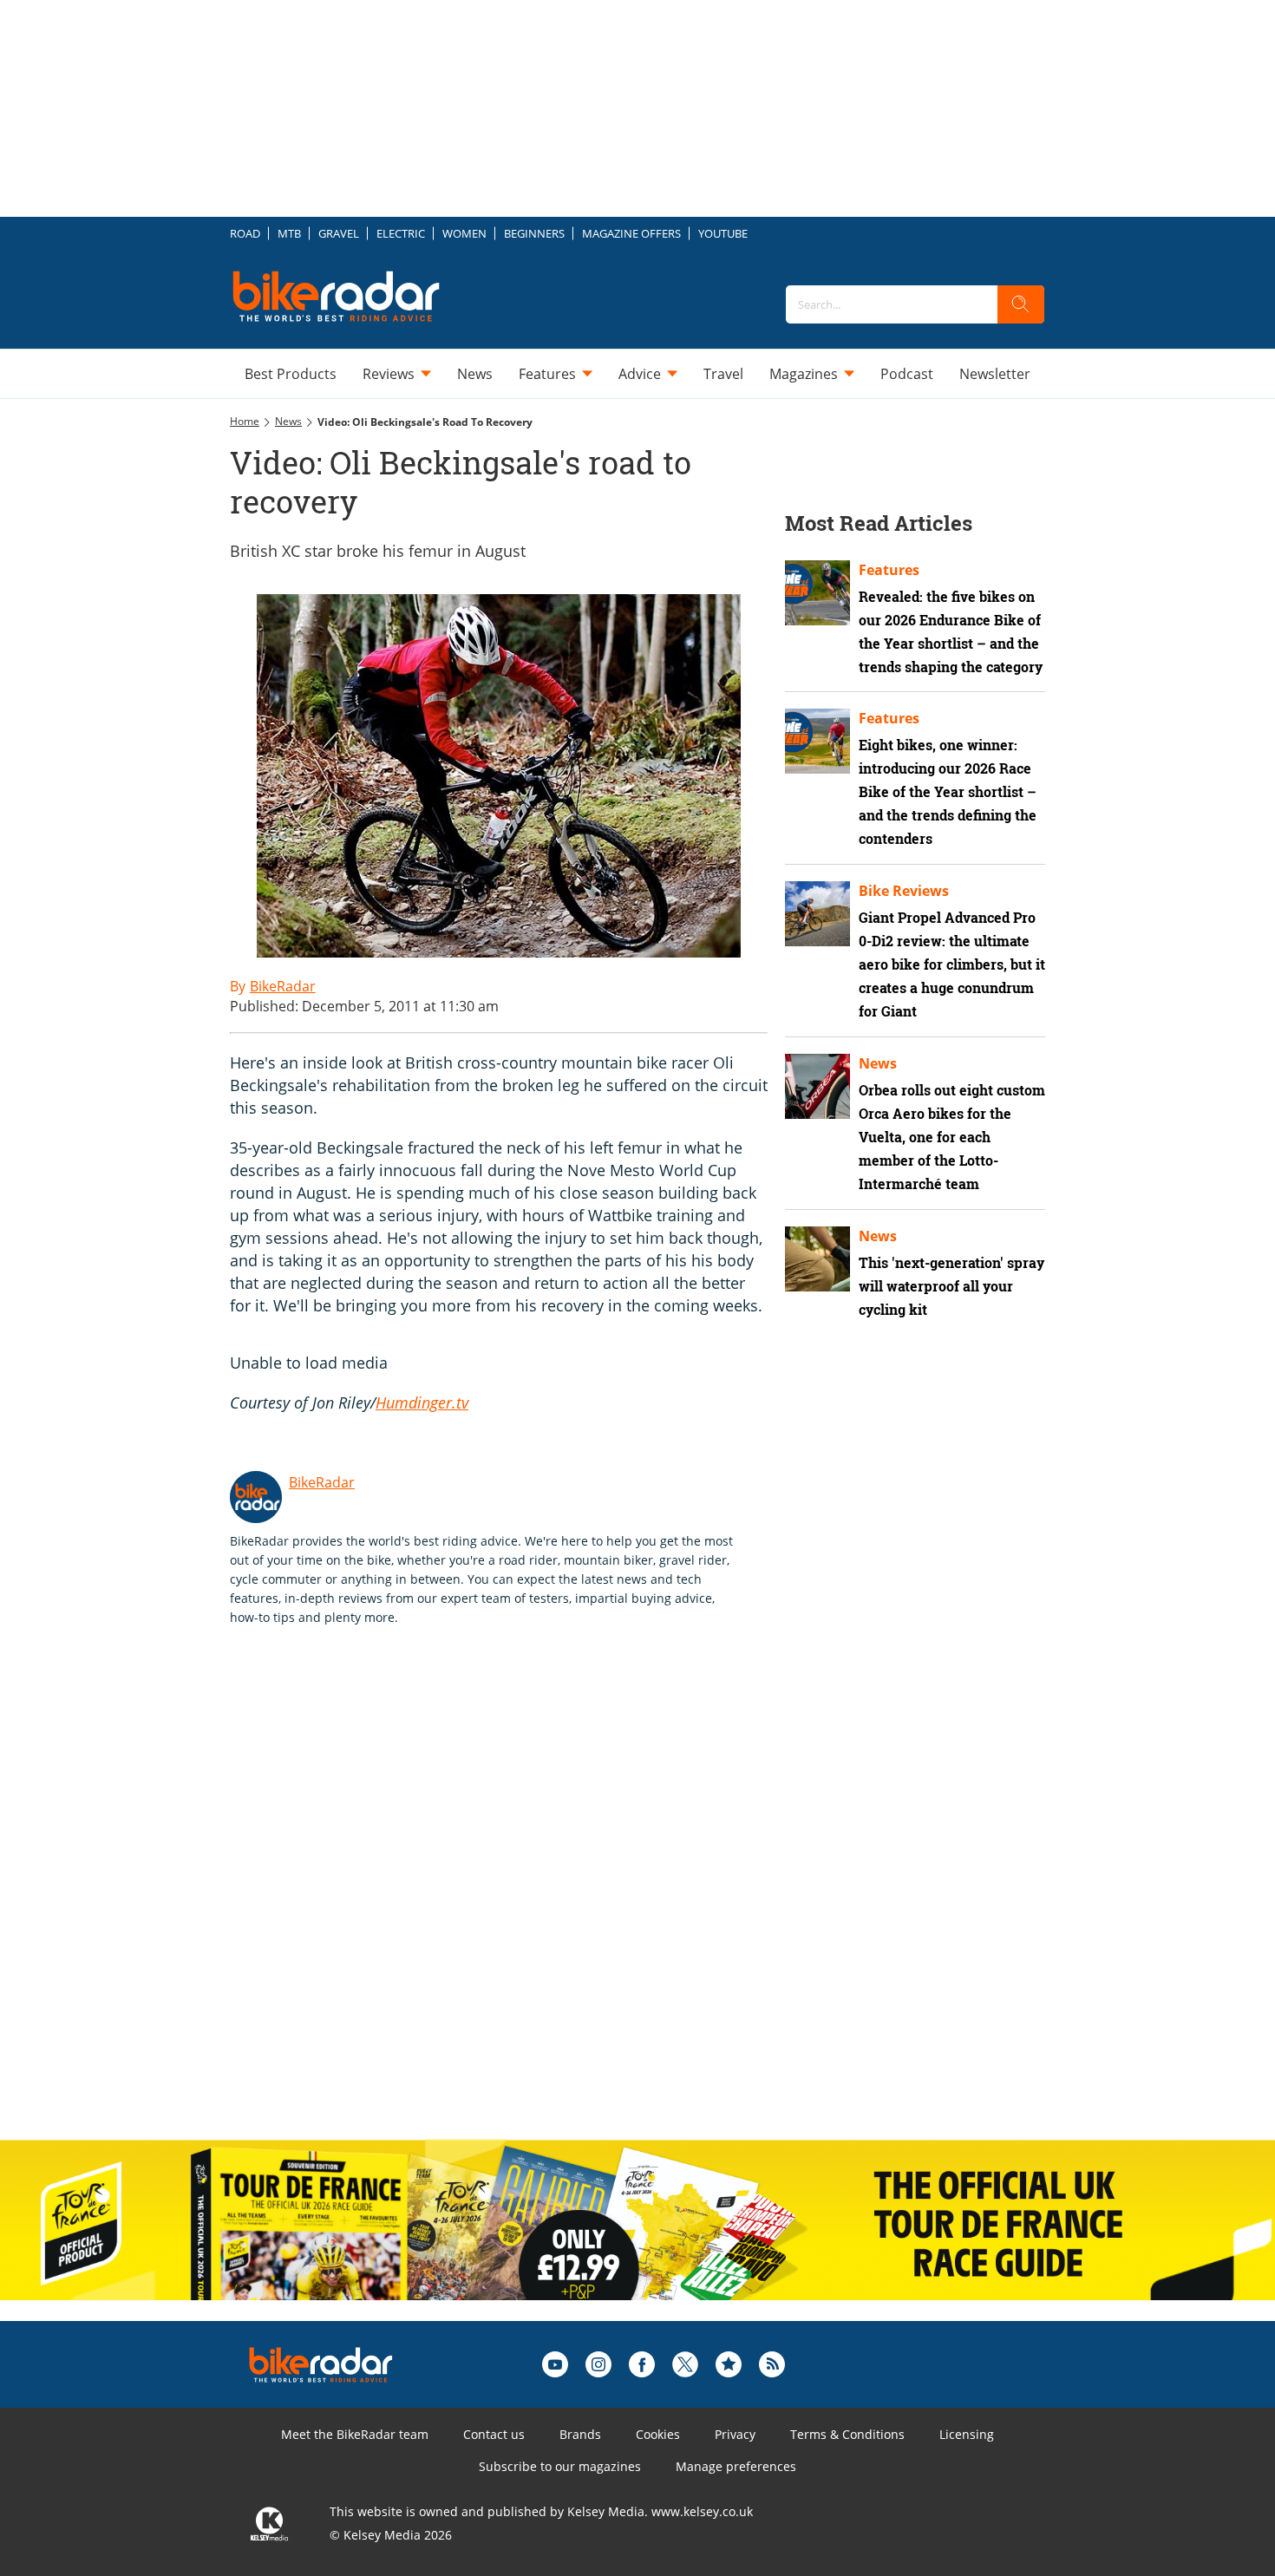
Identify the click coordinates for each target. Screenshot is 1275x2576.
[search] (1021, 304)
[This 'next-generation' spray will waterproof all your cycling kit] (817, 1259)
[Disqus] (516, 1901)
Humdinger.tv (422, 1402)
